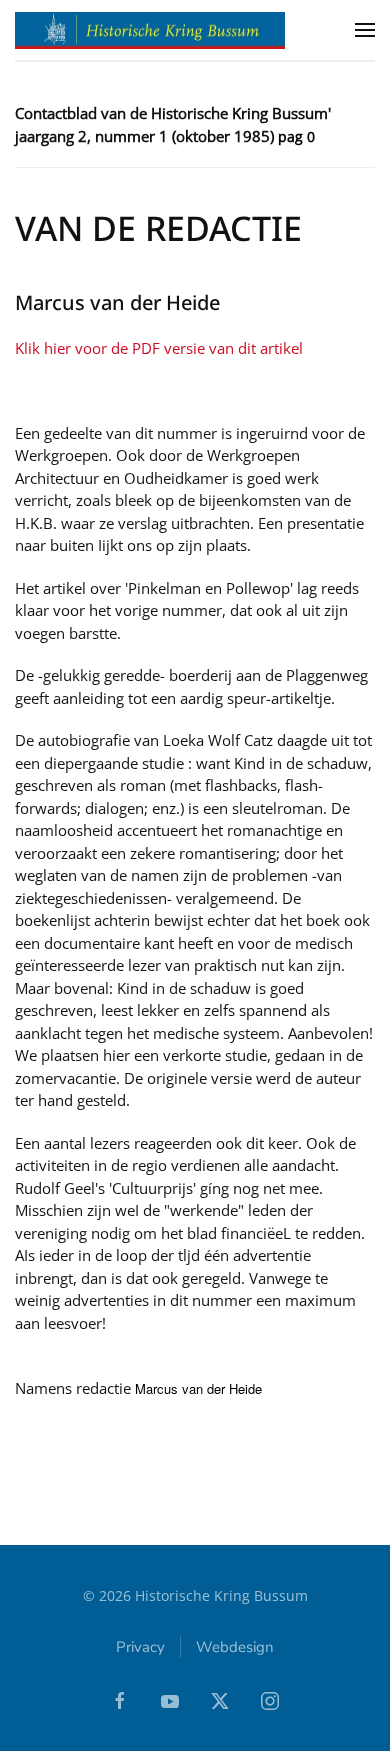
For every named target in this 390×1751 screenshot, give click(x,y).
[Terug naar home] (150, 30)
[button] (365, 30)
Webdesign (235, 1647)
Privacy (140, 1647)
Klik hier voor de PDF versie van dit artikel (159, 348)
